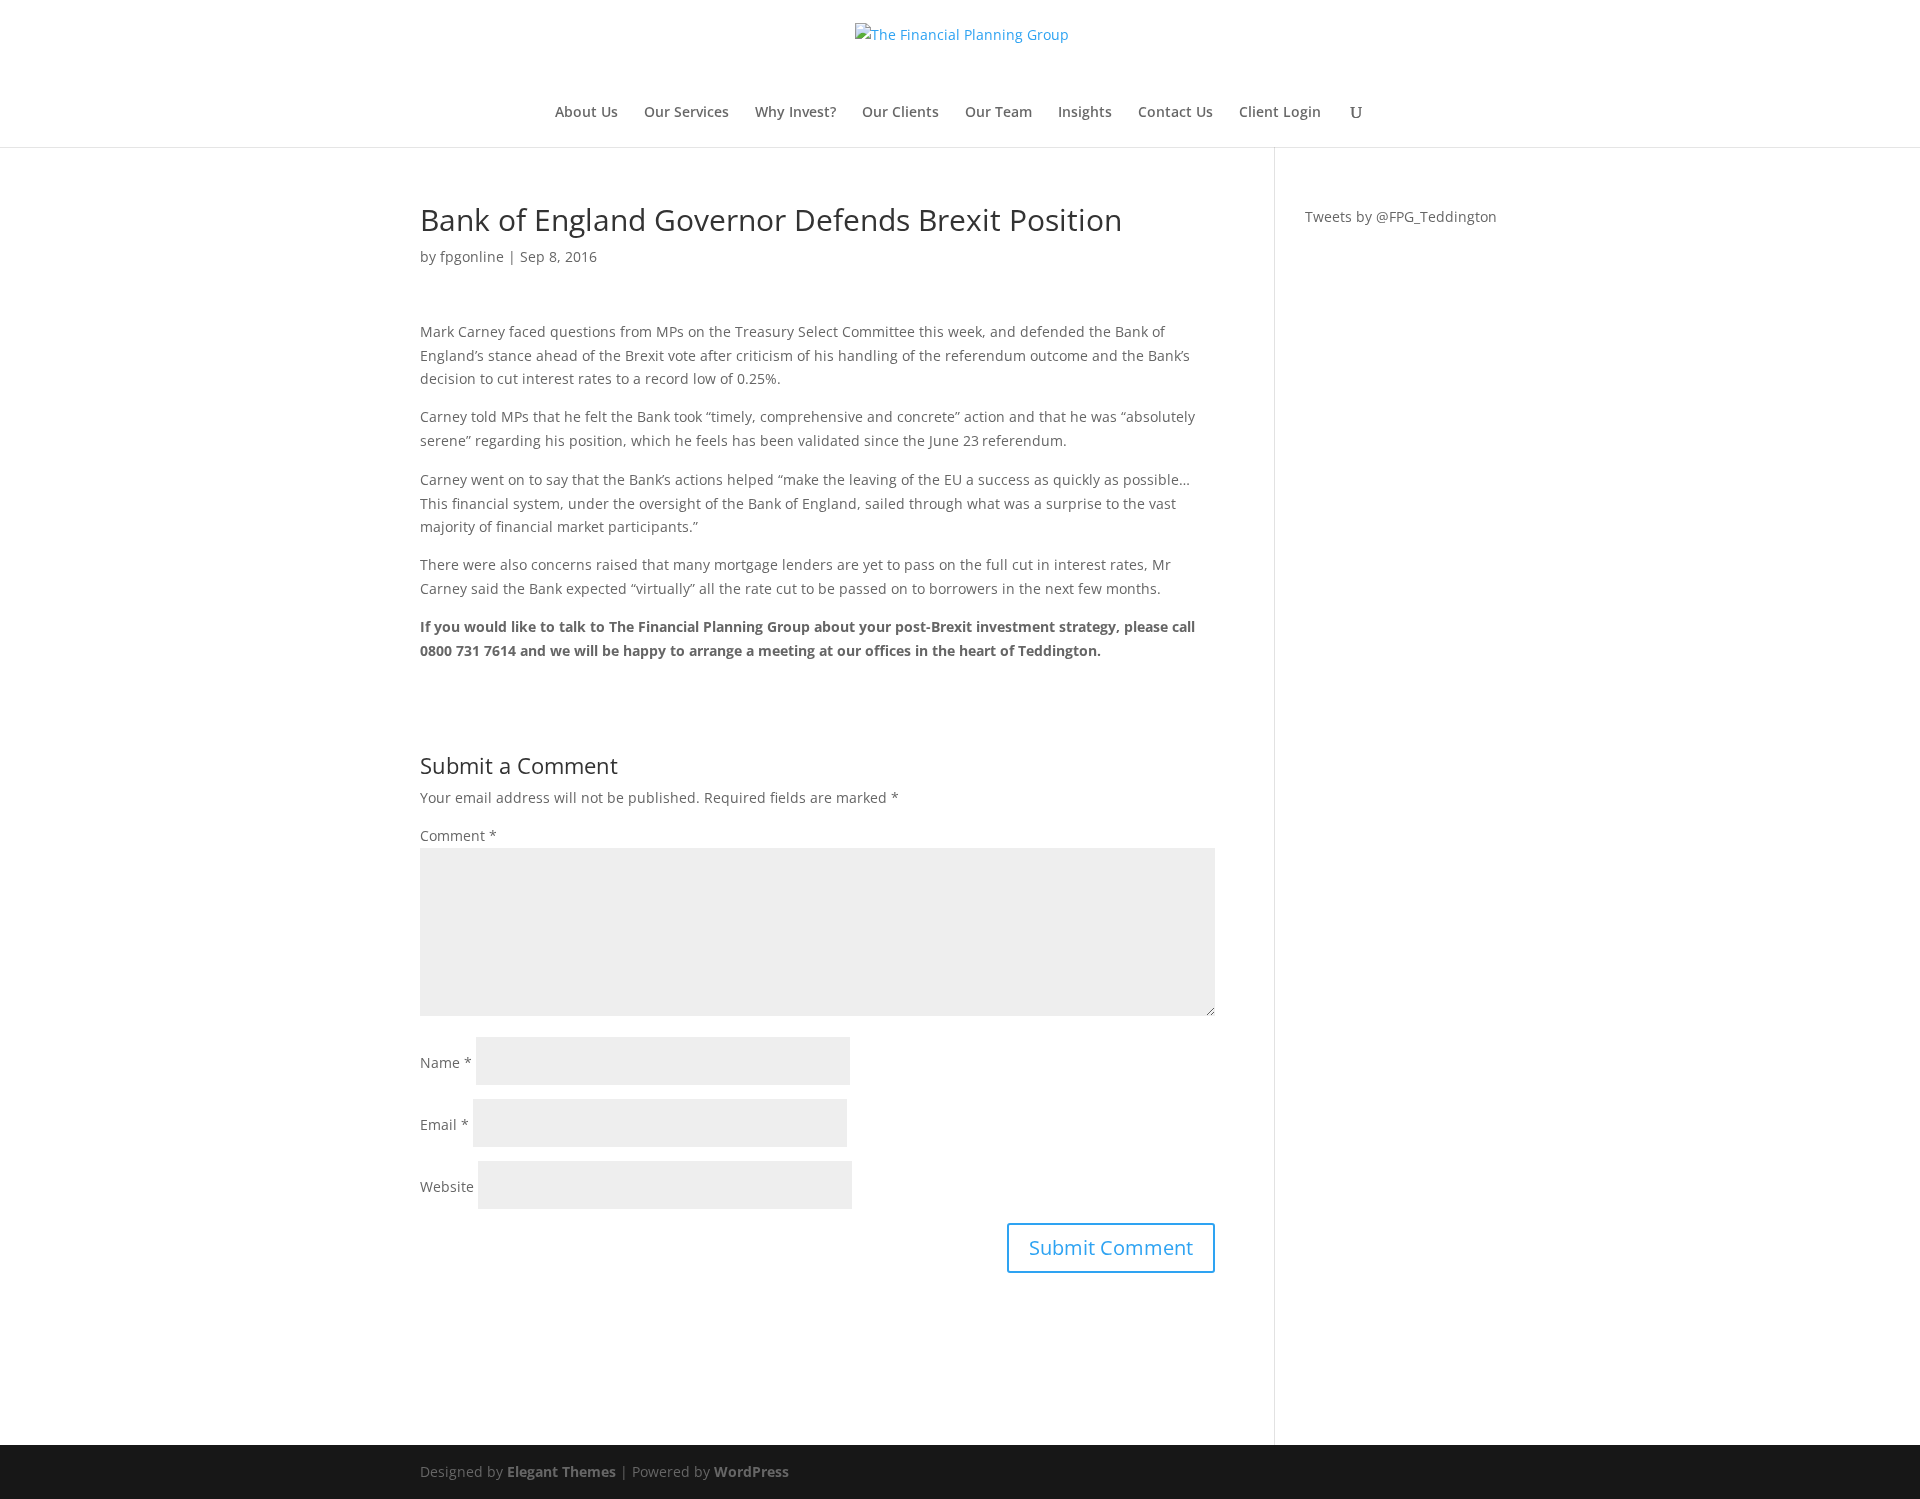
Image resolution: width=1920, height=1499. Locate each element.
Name (446, 1062)
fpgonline (472, 256)
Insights (1085, 113)
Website (447, 1186)
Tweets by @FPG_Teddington (1401, 216)
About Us (586, 113)
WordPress (751, 1471)
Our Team (998, 113)
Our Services (686, 113)
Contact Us (1175, 113)
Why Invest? (795, 113)
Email (444, 1124)
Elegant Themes (561, 1471)
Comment (458, 835)
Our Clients (900, 113)
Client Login (1280, 113)
